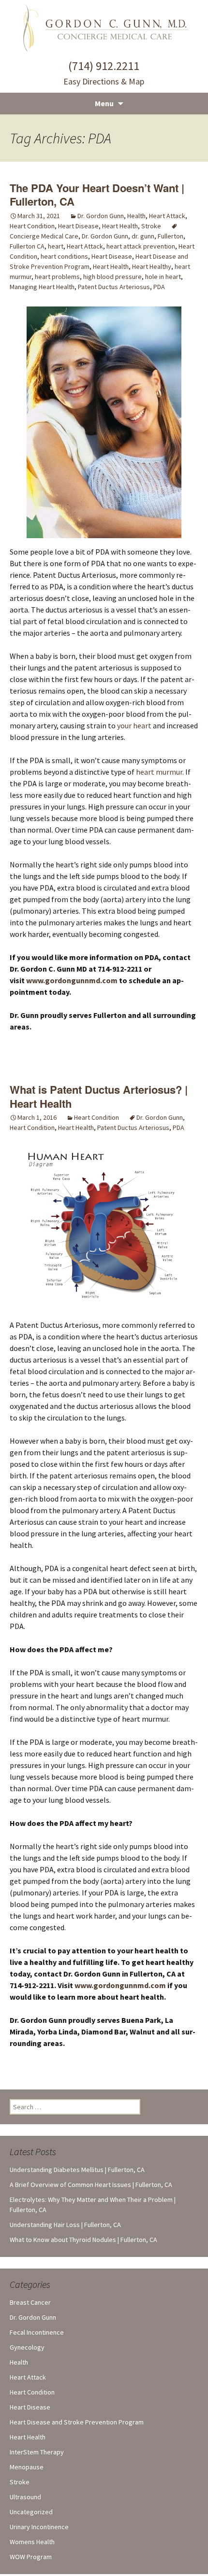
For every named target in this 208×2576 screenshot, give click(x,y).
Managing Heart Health (42, 287)
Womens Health (32, 2542)
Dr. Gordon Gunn (101, 216)
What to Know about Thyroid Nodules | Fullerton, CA (83, 2240)
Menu (104, 103)
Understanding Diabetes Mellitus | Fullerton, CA (77, 2170)
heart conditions (64, 256)
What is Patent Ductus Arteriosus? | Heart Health (99, 1096)
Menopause (27, 2467)
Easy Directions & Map (104, 81)
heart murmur (159, 772)
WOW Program (31, 2557)
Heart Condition (32, 226)
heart (56, 246)
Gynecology (27, 2347)
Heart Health (120, 226)
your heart (134, 725)
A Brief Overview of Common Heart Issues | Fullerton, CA (91, 2185)
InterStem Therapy (37, 2452)
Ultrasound (25, 2497)
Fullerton (171, 236)
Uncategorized (31, 2512)
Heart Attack (167, 216)
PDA (159, 287)
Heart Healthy (152, 266)
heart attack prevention (141, 246)
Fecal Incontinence (37, 2332)
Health (136, 216)
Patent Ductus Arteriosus (114, 287)
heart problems (57, 277)
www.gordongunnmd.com (120, 1985)
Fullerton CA (27, 246)
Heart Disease (78, 226)
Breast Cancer (30, 2302)
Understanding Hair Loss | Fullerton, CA (65, 2225)
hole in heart (163, 277)
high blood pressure (112, 277)
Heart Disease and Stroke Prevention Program (77, 2422)
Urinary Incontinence (39, 2527)
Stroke (151, 226)
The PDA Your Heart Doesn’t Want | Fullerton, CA (97, 195)
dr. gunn (143, 236)
